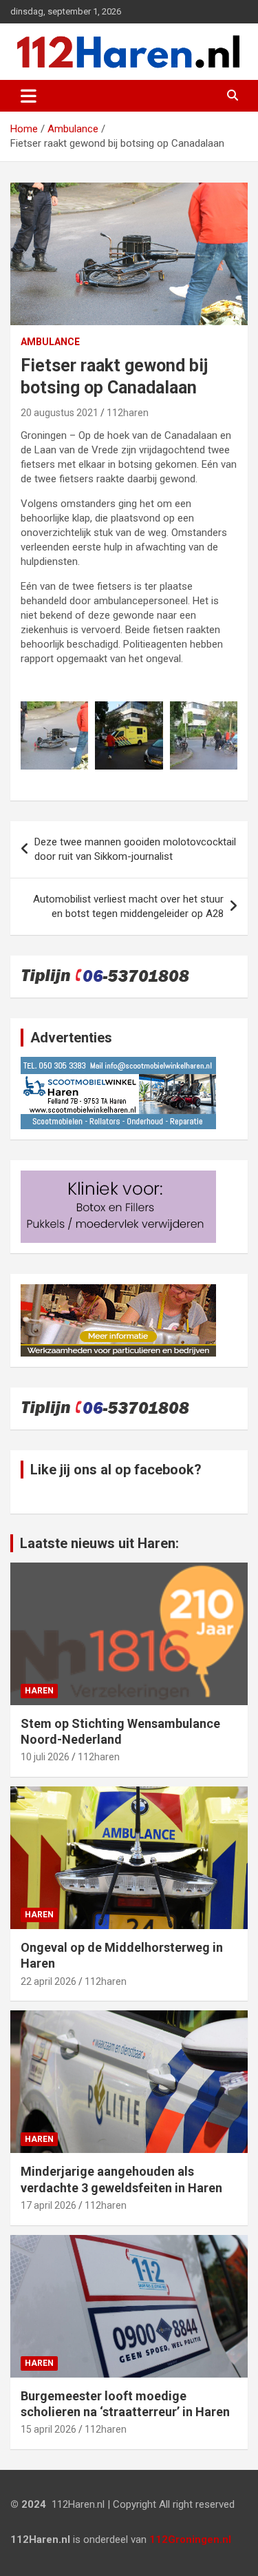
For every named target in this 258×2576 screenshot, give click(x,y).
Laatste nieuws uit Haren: (99, 1543)
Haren (39, 1691)
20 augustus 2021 (60, 413)
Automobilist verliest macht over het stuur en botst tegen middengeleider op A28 (128, 906)
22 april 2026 (49, 1981)
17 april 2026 (49, 2205)
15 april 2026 (49, 2429)
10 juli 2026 (45, 1757)
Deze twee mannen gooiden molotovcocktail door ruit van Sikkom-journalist (135, 849)
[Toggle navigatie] (29, 96)
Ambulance (50, 342)
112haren (128, 413)
